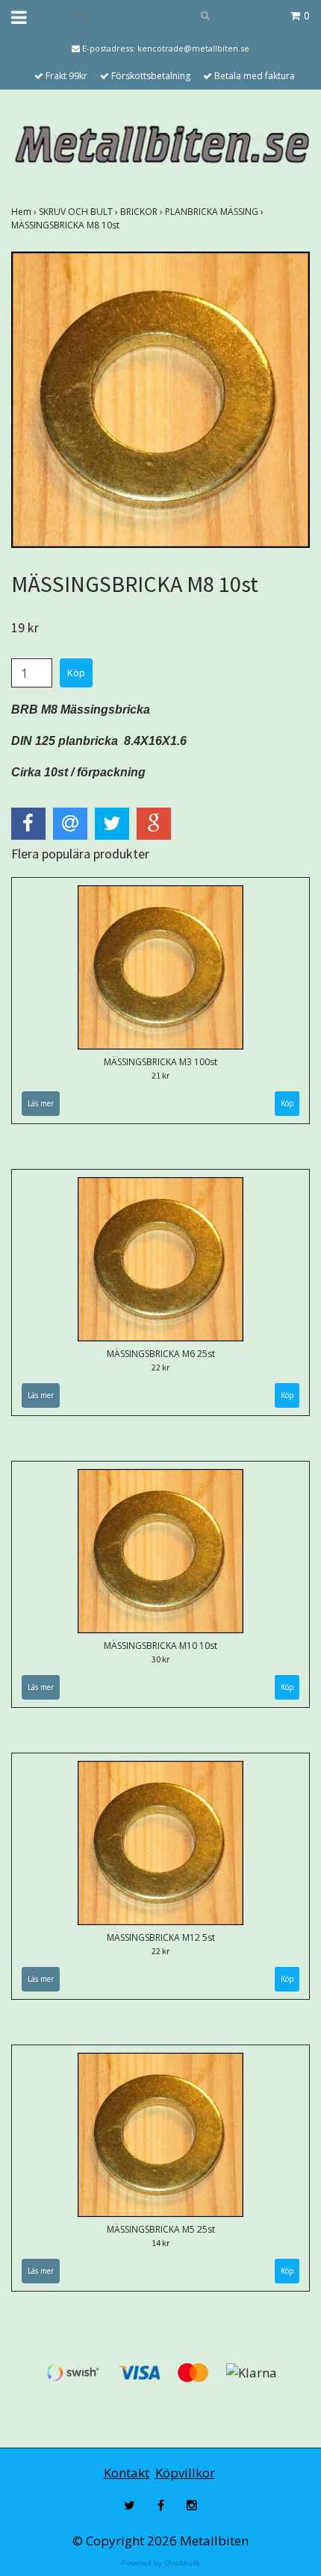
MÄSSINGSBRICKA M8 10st (66, 225)
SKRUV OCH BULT (80, 212)
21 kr (160, 1075)
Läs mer (41, 1103)
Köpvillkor (185, 2473)
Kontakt (127, 2473)
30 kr (160, 1659)
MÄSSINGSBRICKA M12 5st (161, 1937)
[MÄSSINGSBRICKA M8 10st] (160, 399)
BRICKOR (143, 212)
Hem (25, 212)
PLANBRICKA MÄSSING (215, 212)
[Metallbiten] (160, 144)
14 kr (160, 2243)
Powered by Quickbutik (160, 2563)
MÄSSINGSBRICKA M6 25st (161, 1354)
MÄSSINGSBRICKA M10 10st (160, 1646)
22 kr (160, 1367)
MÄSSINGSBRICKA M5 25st (161, 2229)
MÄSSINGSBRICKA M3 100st (160, 1062)
